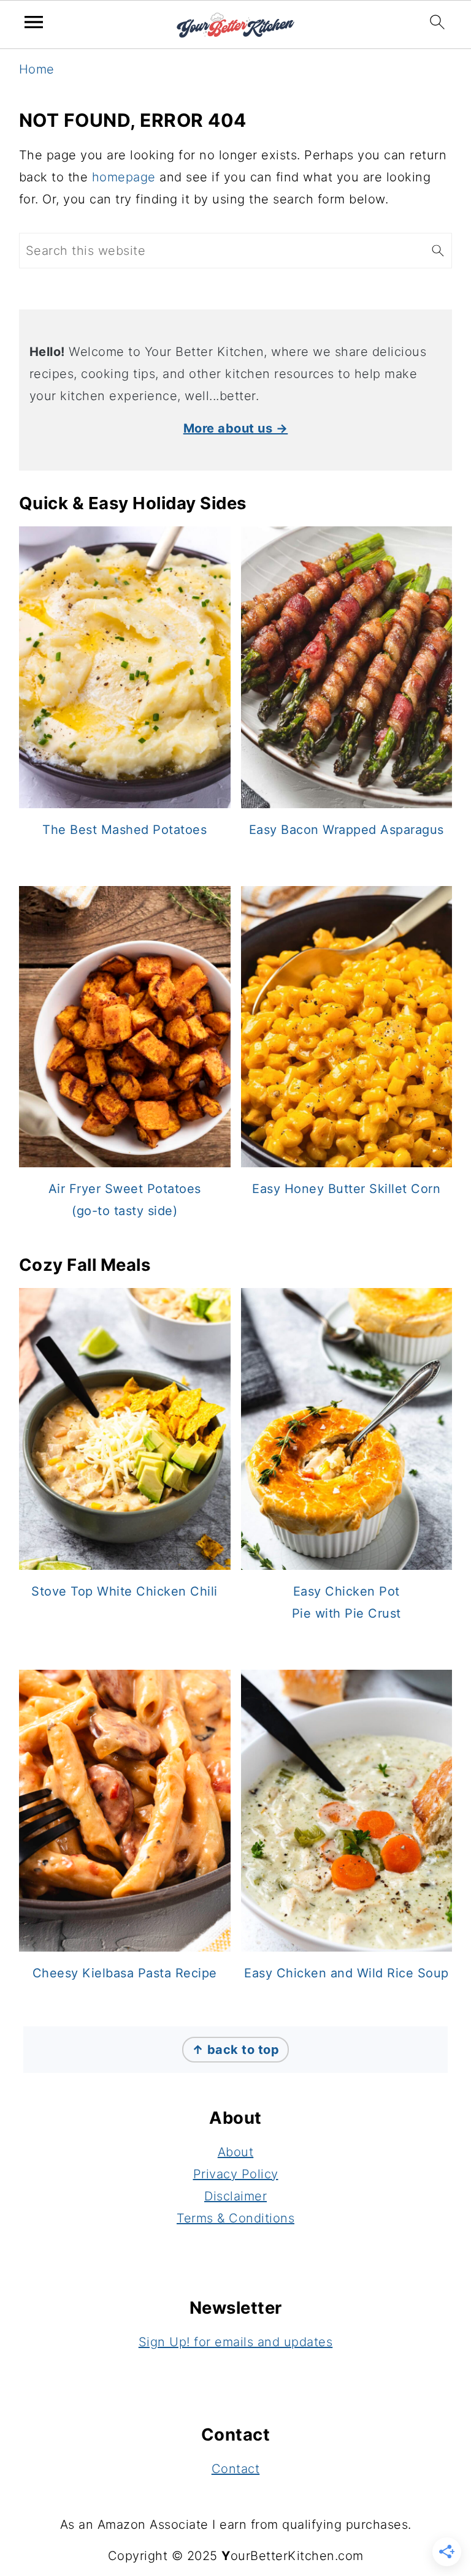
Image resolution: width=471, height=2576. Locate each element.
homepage (124, 177)
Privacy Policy (236, 2174)
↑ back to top (236, 2050)
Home (37, 69)
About (236, 2152)
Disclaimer (235, 2196)
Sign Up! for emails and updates (236, 2342)
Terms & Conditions (235, 2218)
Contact (236, 2469)
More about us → (236, 428)
